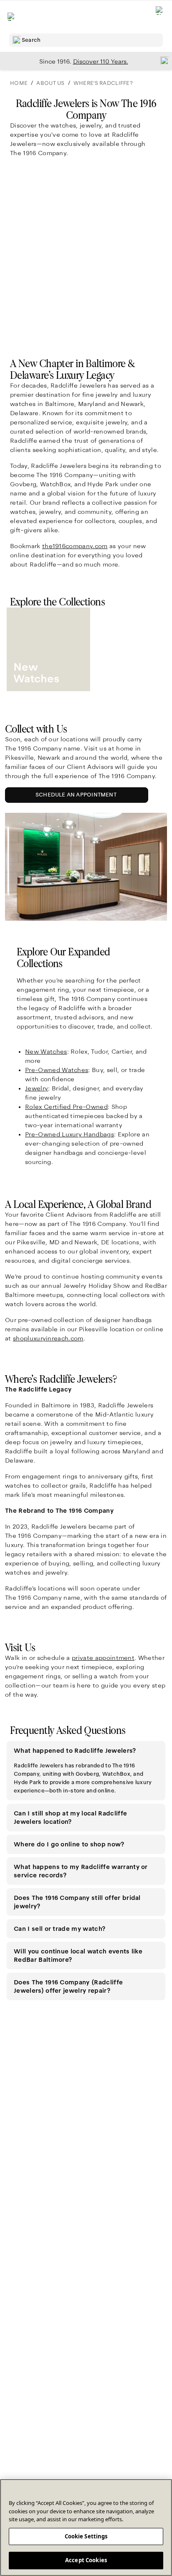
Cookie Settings (86, 2536)
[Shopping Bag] (160, 17)
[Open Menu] (12, 17)
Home (19, 83)
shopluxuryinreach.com (48, 1338)
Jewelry (37, 1088)
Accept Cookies (86, 2560)
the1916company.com (75, 546)
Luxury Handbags (70, 1134)
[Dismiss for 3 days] (162, 60)
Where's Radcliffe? (103, 83)
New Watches (46, 1052)
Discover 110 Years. (101, 61)
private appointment (103, 1658)
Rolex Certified (66, 1107)
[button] (86, 1751)
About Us (50, 83)
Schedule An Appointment (78, 797)
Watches (57, 1070)
